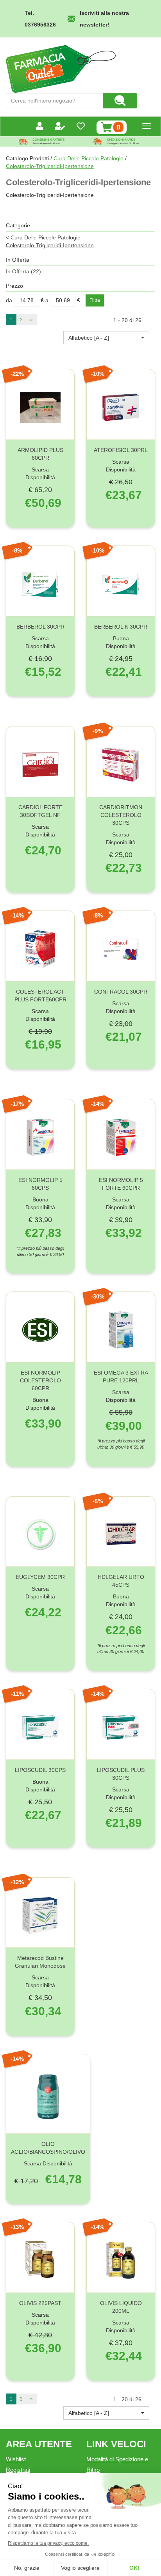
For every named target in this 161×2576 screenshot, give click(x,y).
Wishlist (16, 2459)
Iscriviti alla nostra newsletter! (104, 19)
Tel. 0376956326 (40, 19)
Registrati (18, 2470)
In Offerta (23, 271)
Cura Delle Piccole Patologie (89, 158)
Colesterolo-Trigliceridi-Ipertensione (50, 245)
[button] (106, 338)
